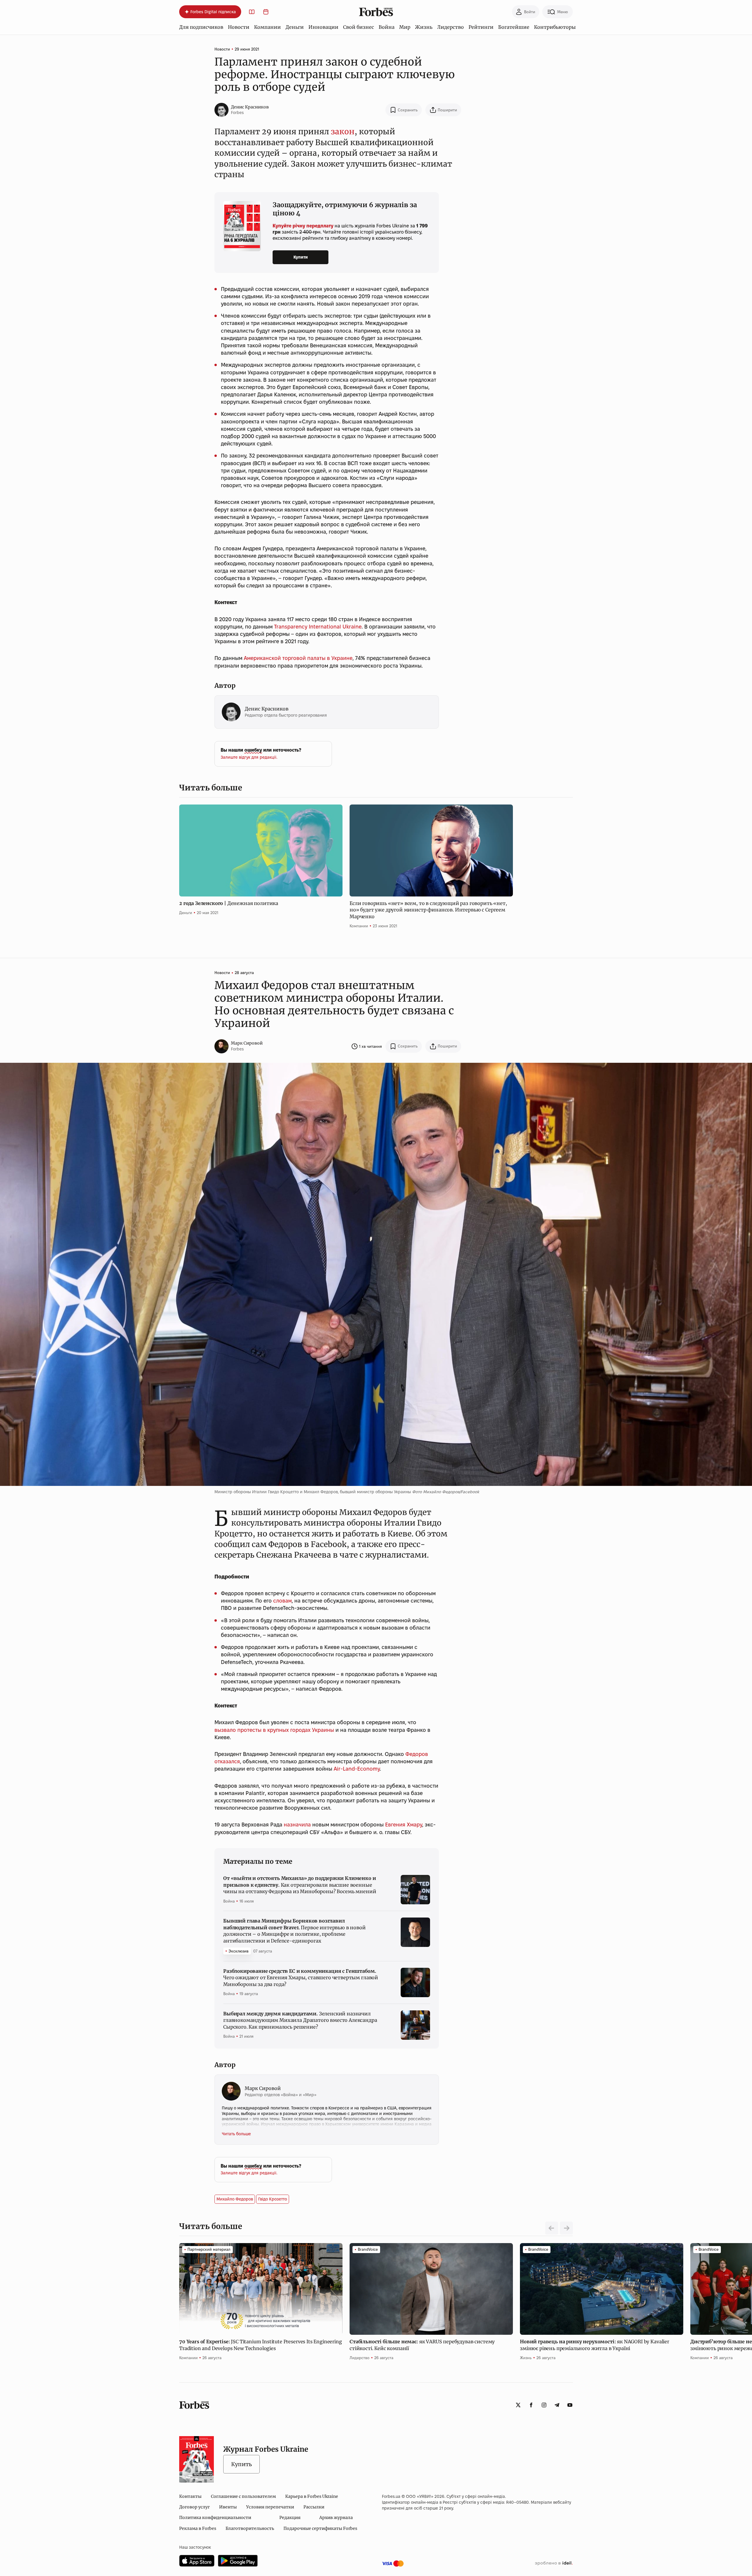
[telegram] (557, 2405)
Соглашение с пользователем (243, 2496)
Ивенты (228, 2507)
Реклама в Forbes (198, 2528)
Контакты (190, 2496)
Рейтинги (481, 27)
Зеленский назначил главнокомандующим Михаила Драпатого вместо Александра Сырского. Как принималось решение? (300, 2020)
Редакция (290, 2518)
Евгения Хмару (404, 1825)
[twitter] (518, 2405)
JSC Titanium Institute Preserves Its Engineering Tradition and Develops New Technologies (261, 2345)
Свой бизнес (359, 27)
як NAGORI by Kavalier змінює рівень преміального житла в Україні (595, 2345)
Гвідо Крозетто (273, 2199)
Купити (301, 257)
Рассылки (314, 2507)
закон (343, 131)
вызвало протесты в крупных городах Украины (274, 1730)
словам (282, 1601)
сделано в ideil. (554, 2563)
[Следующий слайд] (566, 2228)
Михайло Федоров (235, 2199)
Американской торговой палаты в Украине (298, 658)
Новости (239, 27)
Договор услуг (194, 2507)
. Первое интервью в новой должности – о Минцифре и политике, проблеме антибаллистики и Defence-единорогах (294, 1931)
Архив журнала (336, 2518)
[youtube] (570, 2405)
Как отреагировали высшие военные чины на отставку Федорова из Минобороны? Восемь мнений (300, 1885)
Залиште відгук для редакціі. (249, 757)
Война (387, 27)
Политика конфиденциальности (215, 2518)
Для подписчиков (201, 27)
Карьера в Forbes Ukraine (312, 2496)
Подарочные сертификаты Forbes (320, 2528)
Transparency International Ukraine (318, 627)
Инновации (323, 27)
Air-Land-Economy (357, 1769)
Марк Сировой (247, 1043)
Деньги (295, 27)
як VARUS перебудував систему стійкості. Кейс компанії (422, 2345)
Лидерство (450, 27)
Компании (267, 27)
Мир (405, 27)
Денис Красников (250, 107)
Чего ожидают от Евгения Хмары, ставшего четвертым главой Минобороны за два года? (301, 1978)
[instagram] (544, 2405)
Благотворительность (250, 2528)
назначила (297, 1825)
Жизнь (424, 27)
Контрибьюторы (555, 27)
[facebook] (531, 2405)
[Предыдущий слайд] (552, 2228)
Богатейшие (514, 27)
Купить (241, 2464)
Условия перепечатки (270, 2507)
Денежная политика (229, 903)
